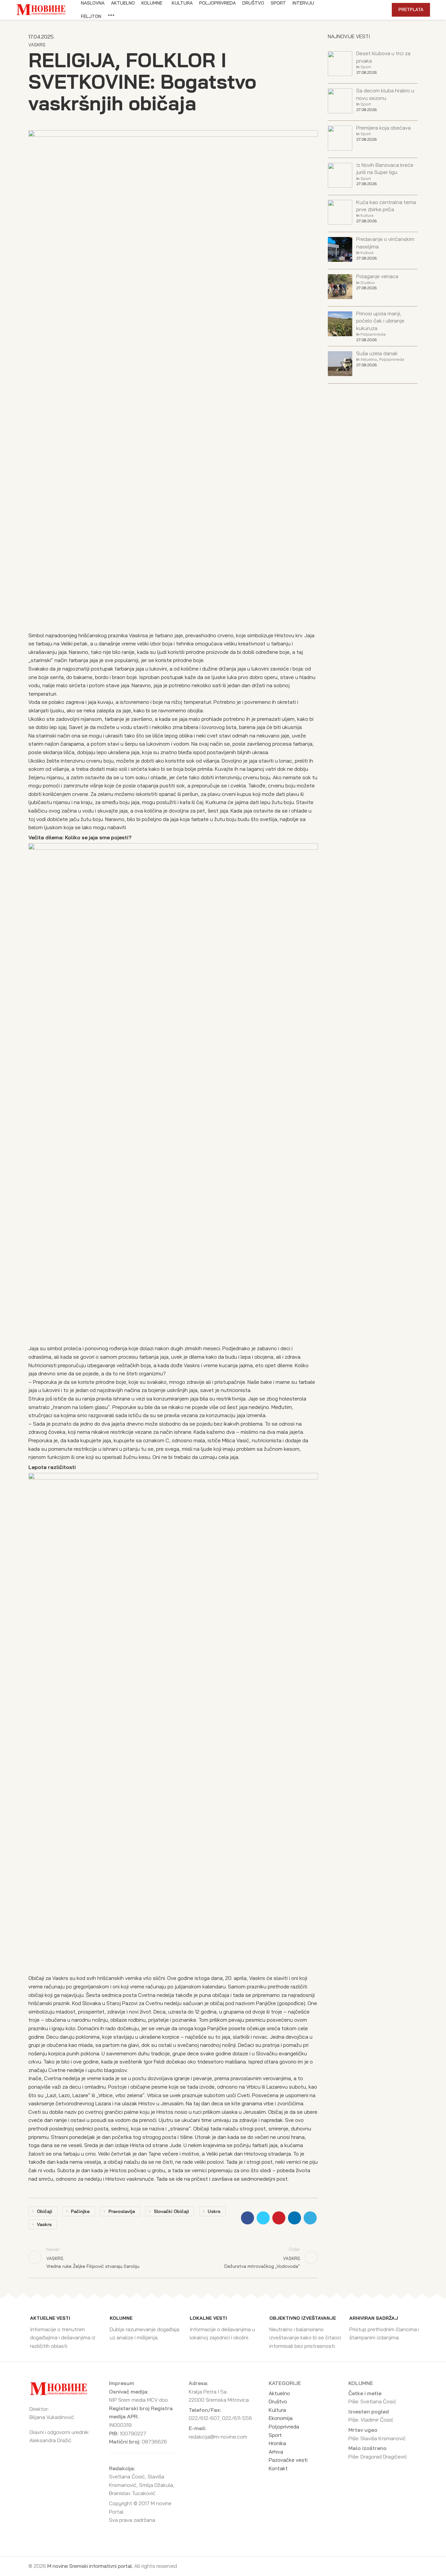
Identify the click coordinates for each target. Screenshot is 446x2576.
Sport (366, 67)
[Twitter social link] (349, 10)
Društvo (368, 283)
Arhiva (276, 2452)
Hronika (277, 2443)
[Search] (383, 10)
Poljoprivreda (373, 334)
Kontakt (278, 2468)
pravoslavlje (122, 2211)
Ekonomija (281, 2418)
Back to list (173, 2257)
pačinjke (80, 2211)
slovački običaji (171, 2211)
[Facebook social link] (341, 10)
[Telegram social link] (371, 10)
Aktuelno (369, 359)
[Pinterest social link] (356, 10)
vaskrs (44, 2224)
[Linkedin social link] (364, 10)
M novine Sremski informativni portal (90, 2566)
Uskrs (214, 2211)
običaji (45, 2211)
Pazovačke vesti (288, 2460)
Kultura (367, 215)
